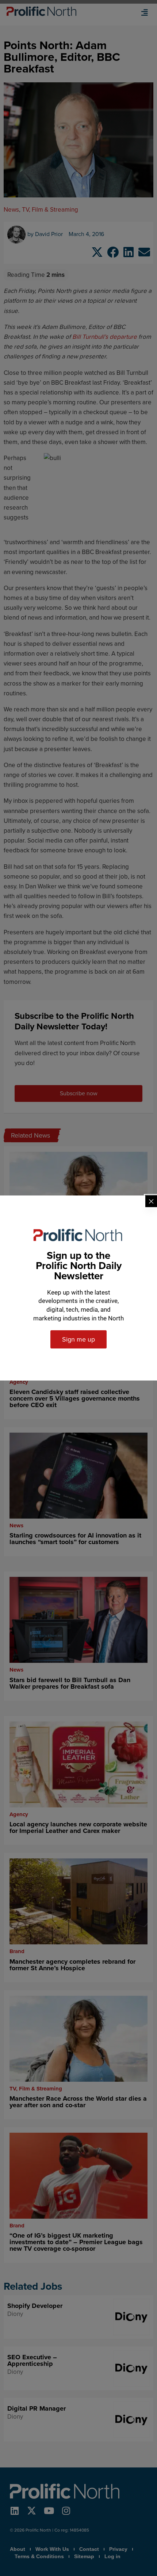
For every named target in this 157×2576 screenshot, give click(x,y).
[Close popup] (151, 1201)
